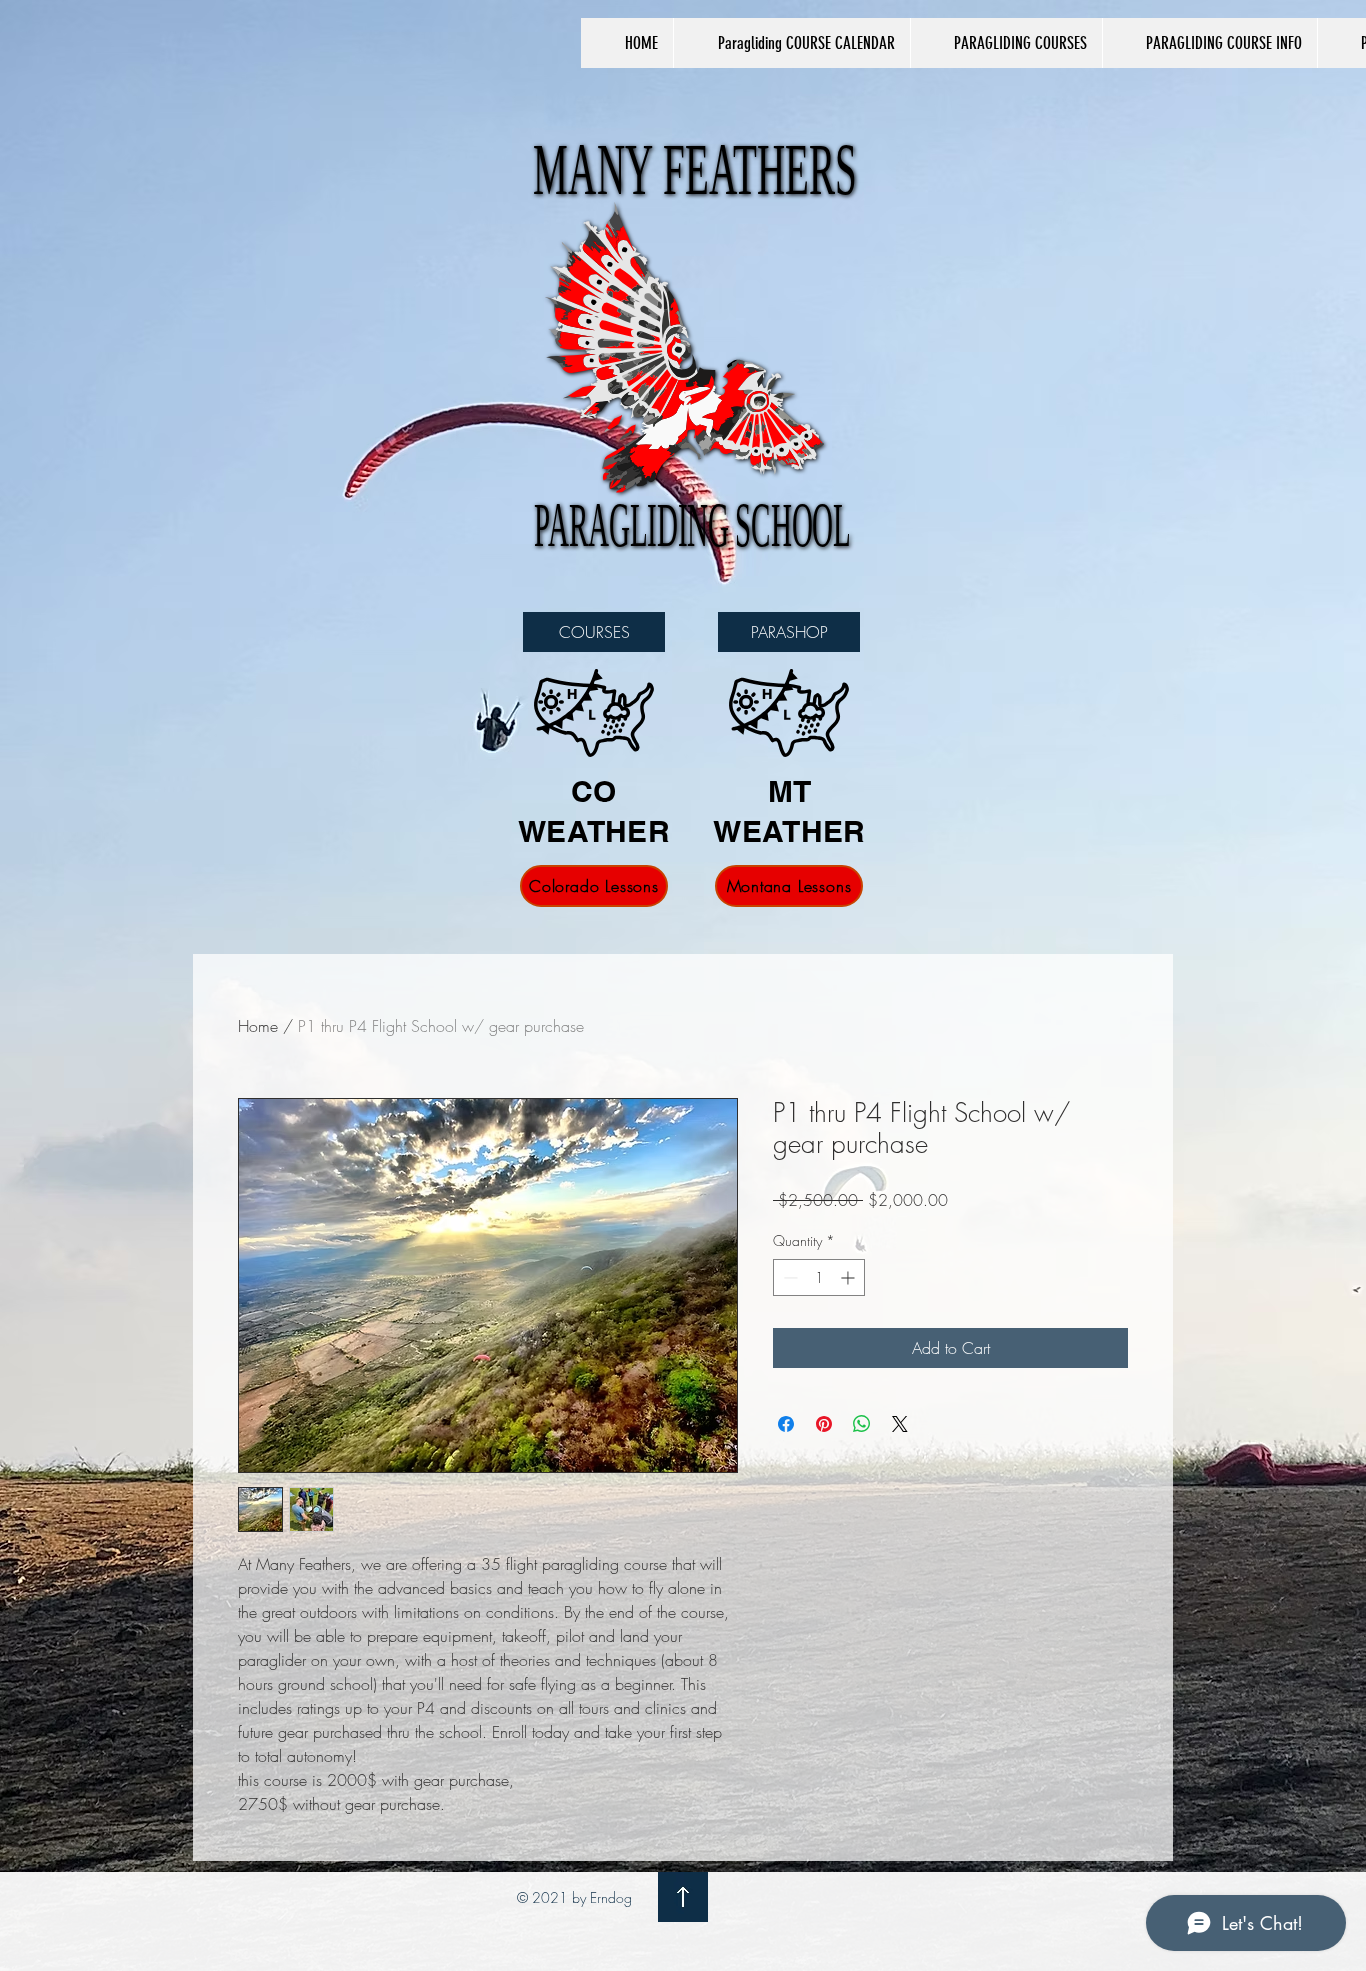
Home (258, 1026)
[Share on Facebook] (786, 1424)
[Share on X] (900, 1424)
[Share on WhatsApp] (862, 1424)
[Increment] (849, 1277)
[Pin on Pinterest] (824, 1424)
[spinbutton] (819, 1277)
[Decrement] (788, 1277)
